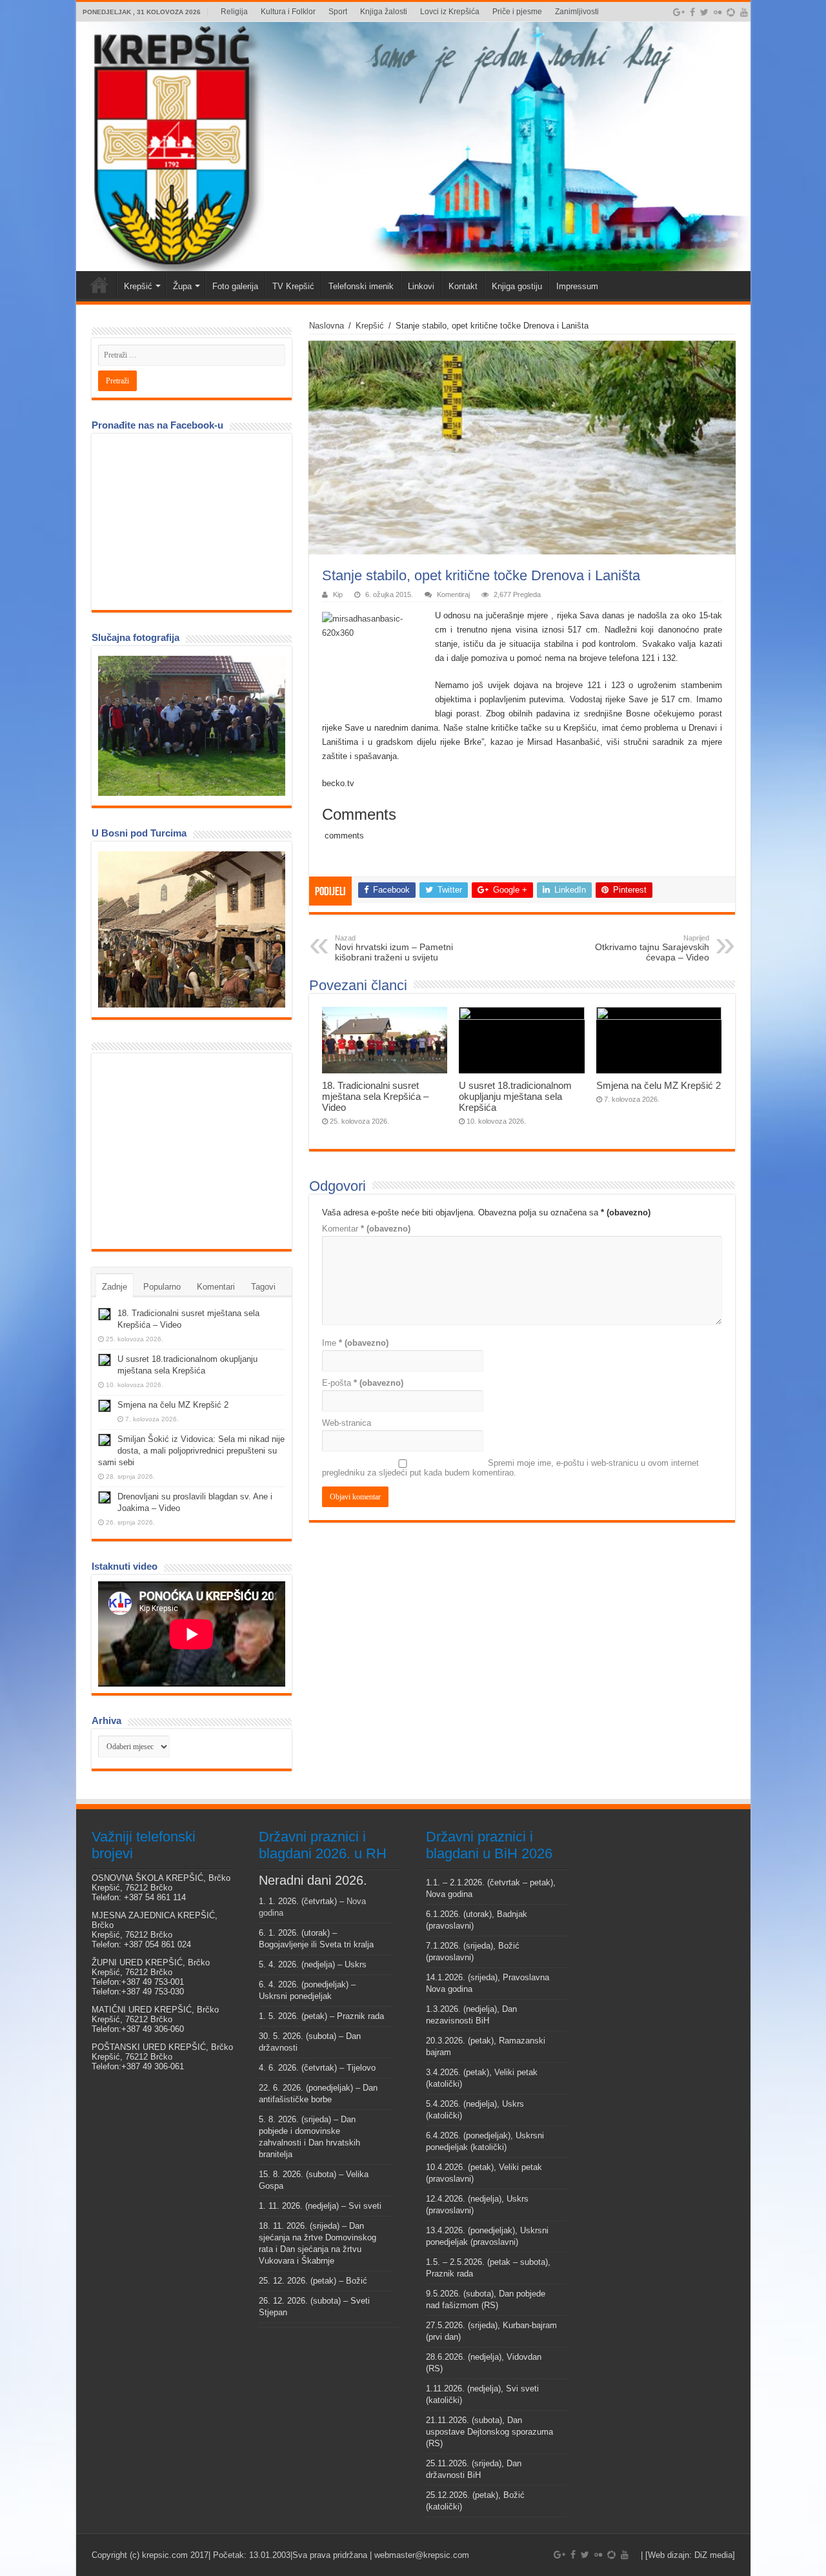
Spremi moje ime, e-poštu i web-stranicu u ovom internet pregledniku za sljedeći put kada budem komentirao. (510, 1468)
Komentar (366, 1229)
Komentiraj (453, 594)
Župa (182, 286)
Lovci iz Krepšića (450, 12)
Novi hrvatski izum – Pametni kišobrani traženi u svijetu (394, 948)
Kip (338, 594)
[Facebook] (692, 12)
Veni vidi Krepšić (99, 285)
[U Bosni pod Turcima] (192, 929)
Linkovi (421, 286)
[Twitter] (704, 12)
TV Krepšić (293, 286)
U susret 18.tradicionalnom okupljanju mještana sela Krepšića (515, 1096)
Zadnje (115, 1287)
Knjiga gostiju (517, 286)
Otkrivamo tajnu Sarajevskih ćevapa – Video (652, 948)
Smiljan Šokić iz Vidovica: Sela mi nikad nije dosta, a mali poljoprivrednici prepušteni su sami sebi (191, 1451)
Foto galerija (235, 286)
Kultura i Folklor (288, 12)
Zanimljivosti (577, 12)
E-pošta (363, 1383)
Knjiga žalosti (384, 12)
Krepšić (138, 286)
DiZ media (713, 2555)
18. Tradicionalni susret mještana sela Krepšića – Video (375, 1096)
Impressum (577, 286)
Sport (338, 12)
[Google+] (679, 12)
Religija (234, 12)
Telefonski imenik (361, 286)
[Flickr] (718, 12)
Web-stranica (347, 1423)
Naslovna (327, 326)
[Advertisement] (195, 1150)
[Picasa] (731, 12)
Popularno (162, 1287)
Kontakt (463, 286)
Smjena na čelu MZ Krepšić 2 (659, 1085)
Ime (355, 1343)
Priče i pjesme (517, 12)
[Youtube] (744, 12)
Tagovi (263, 1287)
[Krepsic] (413, 147)
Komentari (216, 1287)
